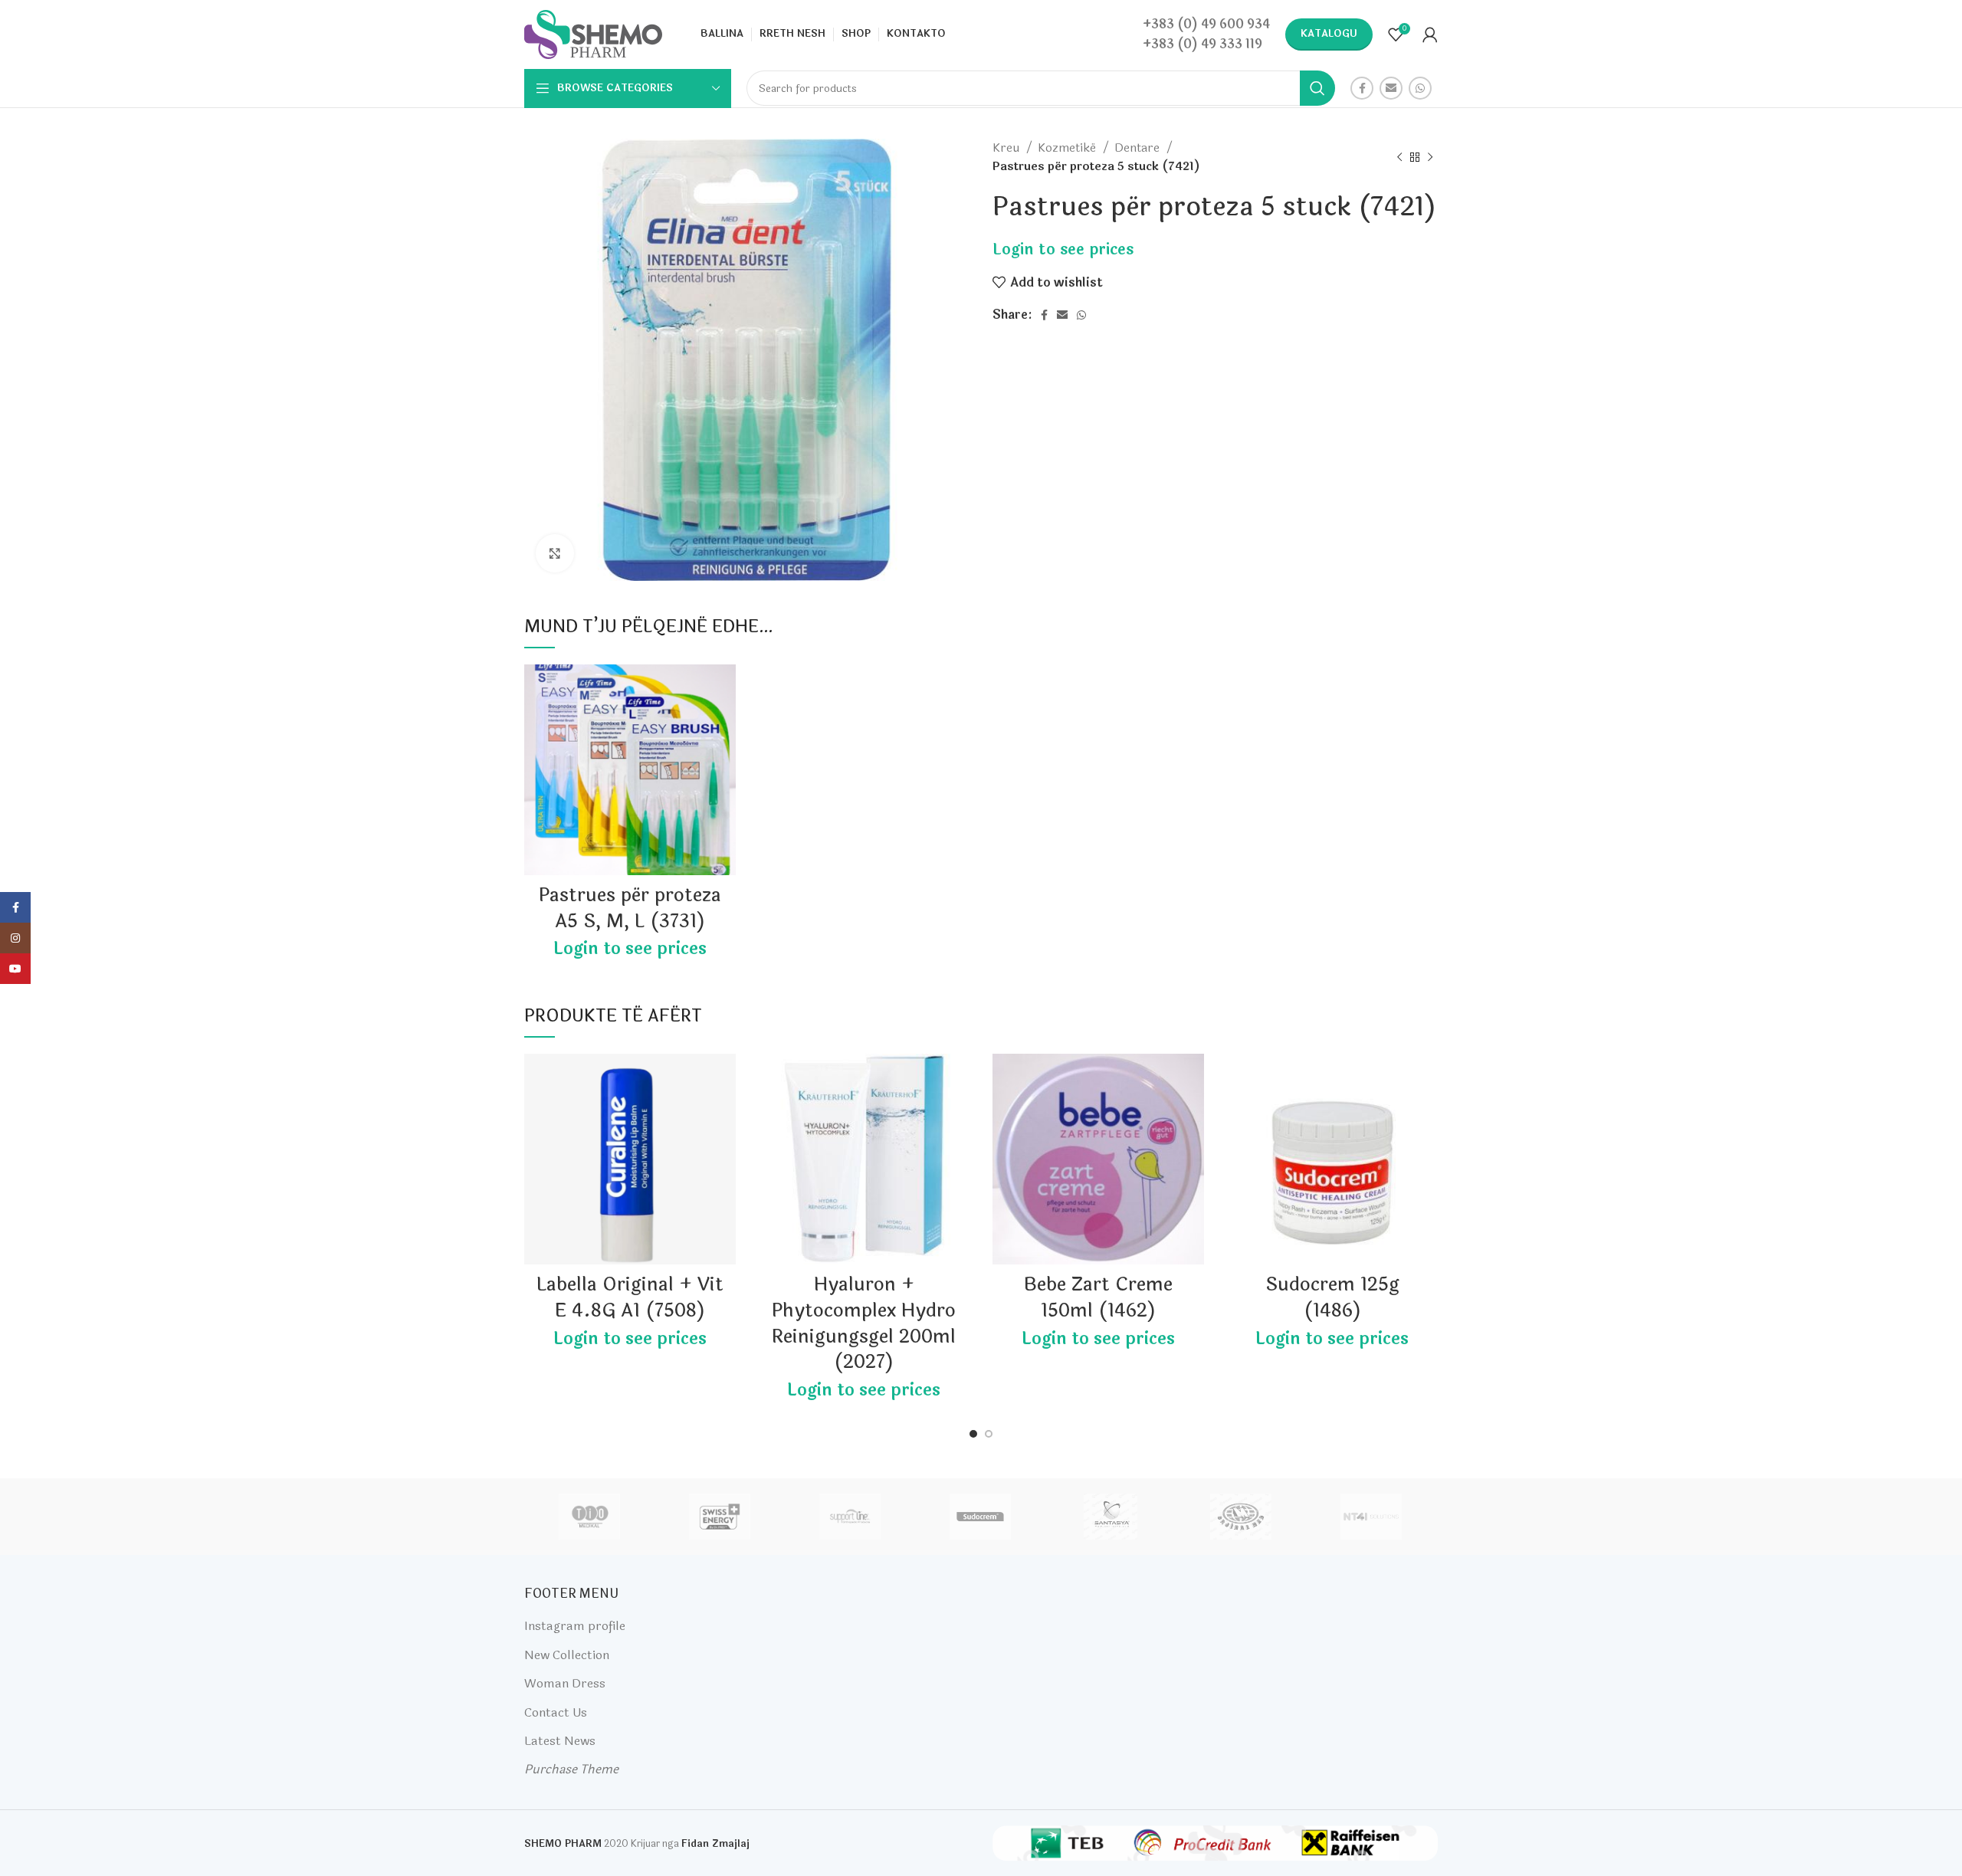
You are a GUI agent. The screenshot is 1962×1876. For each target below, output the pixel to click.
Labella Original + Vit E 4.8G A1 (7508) (630, 1298)
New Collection (567, 1655)
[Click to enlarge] (555, 553)
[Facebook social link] (1362, 88)
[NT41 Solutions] (1371, 1517)
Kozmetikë (1068, 148)
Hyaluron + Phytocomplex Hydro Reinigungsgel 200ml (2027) (864, 1323)
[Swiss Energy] (720, 1517)
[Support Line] (850, 1517)
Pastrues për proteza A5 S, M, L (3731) (630, 908)
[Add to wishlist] (724, 689)
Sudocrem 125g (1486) (1332, 1298)
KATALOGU (1329, 34)
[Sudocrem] (980, 1517)
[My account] (1430, 34)
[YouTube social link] (15, 969)
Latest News (560, 1741)
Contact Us (556, 1712)
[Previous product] (1399, 157)
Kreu (1007, 148)
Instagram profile (575, 1626)
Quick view (724, 724)
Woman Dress (565, 1683)
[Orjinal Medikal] (1241, 1517)
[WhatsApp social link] (1420, 88)
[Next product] (1430, 157)
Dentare (1138, 148)
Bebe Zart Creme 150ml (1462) (1098, 1298)
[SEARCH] (1317, 88)
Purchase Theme (571, 1769)
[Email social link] (1391, 88)
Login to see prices (1063, 249)
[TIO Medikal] (589, 1517)
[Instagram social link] (15, 938)
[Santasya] (1111, 1517)
